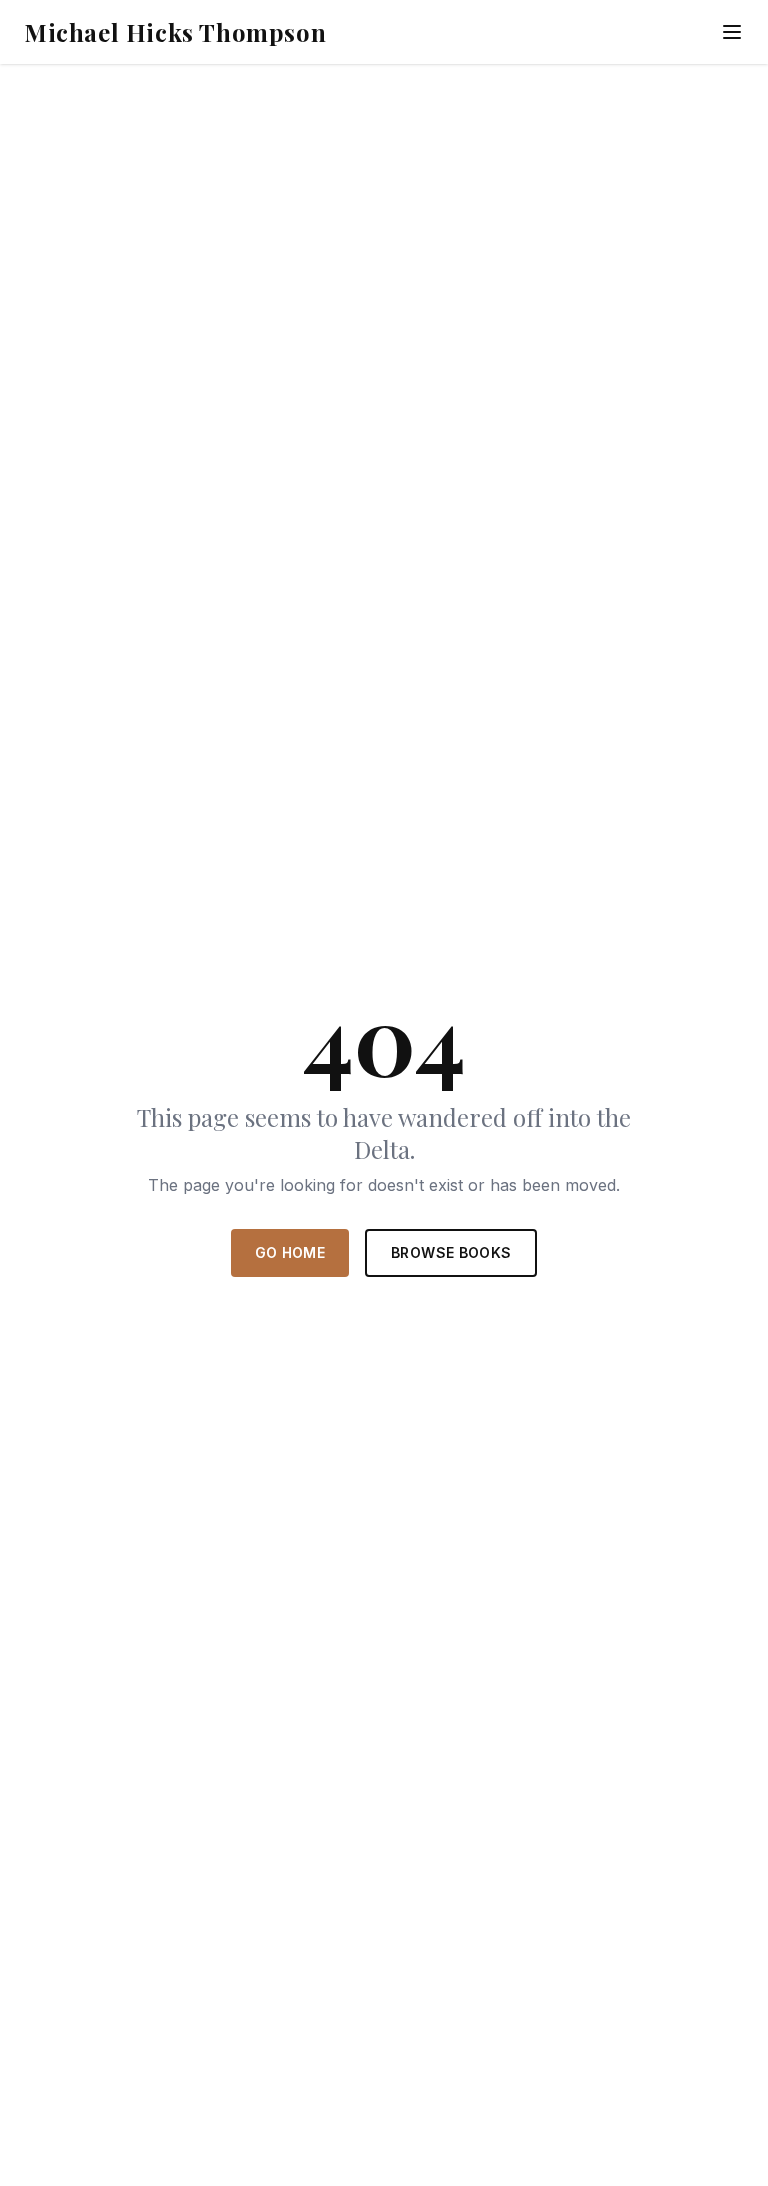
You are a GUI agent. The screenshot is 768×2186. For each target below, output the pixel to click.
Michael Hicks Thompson (175, 32)
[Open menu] (732, 32)
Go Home (290, 1252)
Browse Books (451, 1252)
